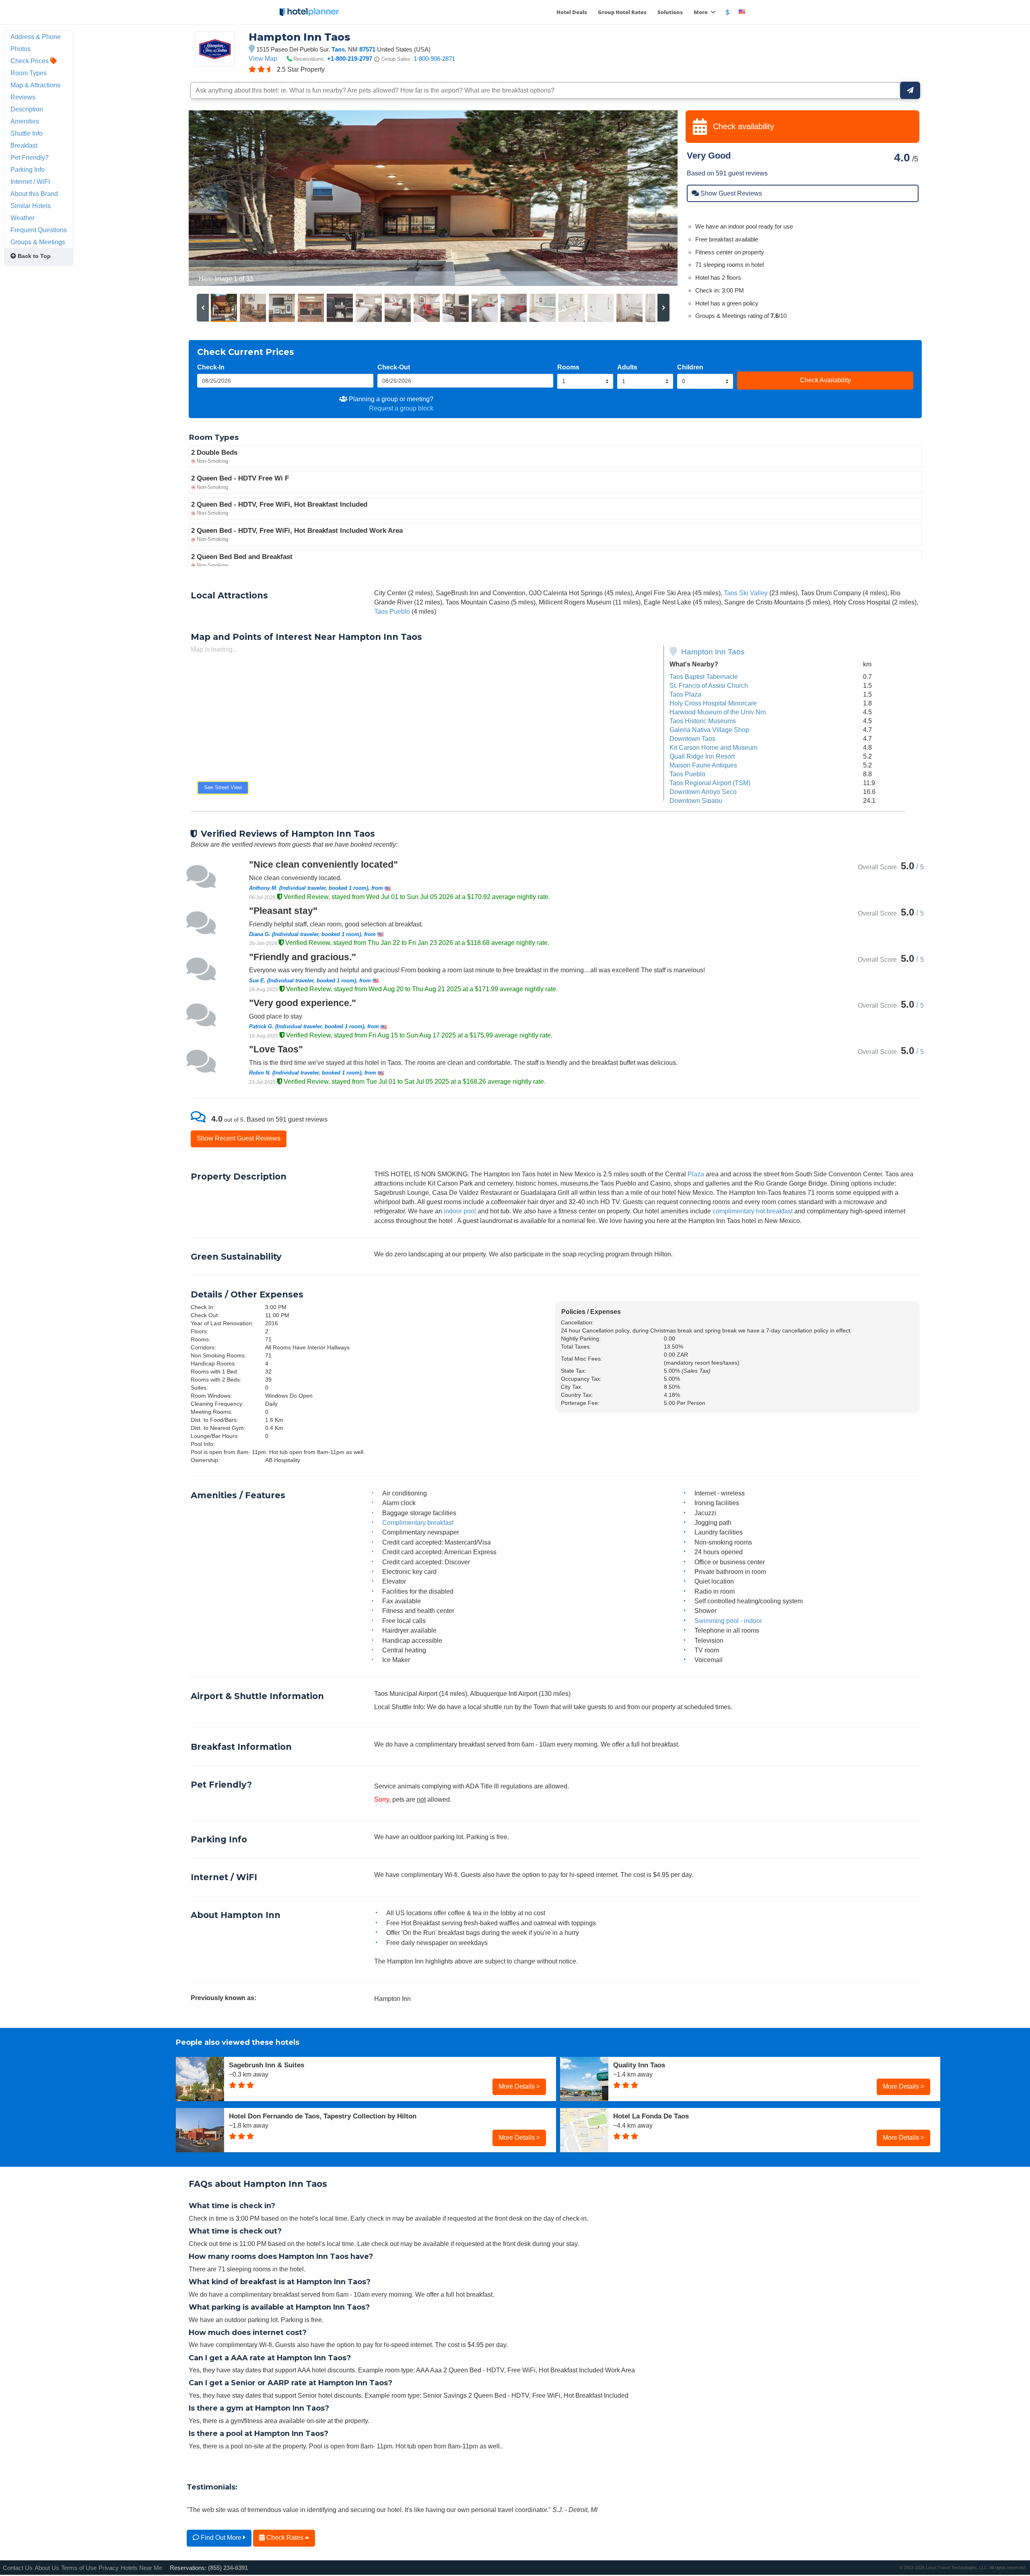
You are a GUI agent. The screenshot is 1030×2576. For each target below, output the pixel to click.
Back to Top (33, 256)
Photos (21, 49)
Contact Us (18, 2568)
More (701, 12)
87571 (367, 49)
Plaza (696, 1174)
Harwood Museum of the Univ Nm (718, 712)
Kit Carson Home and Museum (713, 747)
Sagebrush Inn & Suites (267, 2065)
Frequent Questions (39, 230)
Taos (338, 49)
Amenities (25, 121)
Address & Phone (36, 37)
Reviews (23, 97)
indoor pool (460, 1211)
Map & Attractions (35, 85)
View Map (263, 58)
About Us (47, 2568)
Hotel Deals (572, 12)
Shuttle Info (27, 133)
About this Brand (34, 194)
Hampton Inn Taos (713, 652)
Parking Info (28, 169)
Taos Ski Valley (746, 593)
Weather (23, 218)
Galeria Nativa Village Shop (709, 730)
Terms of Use (79, 2568)
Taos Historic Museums (703, 721)
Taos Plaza (685, 694)
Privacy (109, 2568)
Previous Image (214, 198)
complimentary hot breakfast (753, 1211)
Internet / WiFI (30, 181)
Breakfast (24, 145)
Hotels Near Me (141, 2568)
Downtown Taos (692, 738)
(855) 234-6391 (228, 2568)
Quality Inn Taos (639, 2065)
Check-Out (394, 367)
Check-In (211, 367)
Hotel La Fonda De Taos (651, 2116)
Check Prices (30, 61)
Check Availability (825, 380)
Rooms (568, 367)
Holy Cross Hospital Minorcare (713, 703)
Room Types (29, 73)
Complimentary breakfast (418, 1522)
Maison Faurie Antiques (703, 765)
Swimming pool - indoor (728, 1621)
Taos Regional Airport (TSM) (710, 783)
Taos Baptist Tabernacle (704, 676)
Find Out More (221, 2537)
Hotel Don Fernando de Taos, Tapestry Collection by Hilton (323, 2116)
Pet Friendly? (30, 157)
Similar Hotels (31, 206)
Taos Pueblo (392, 611)
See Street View (223, 787)
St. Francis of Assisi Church (709, 685)
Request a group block (401, 408)
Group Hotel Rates (622, 12)
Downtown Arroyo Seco (703, 792)
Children (690, 367)
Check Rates (285, 2537)
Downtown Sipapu (696, 800)
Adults (627, 367)
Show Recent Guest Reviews (239, 1138)
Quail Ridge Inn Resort (702, 756)
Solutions (670, 12)
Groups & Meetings (38, 242)
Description (27, 109)
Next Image (652, 198)
